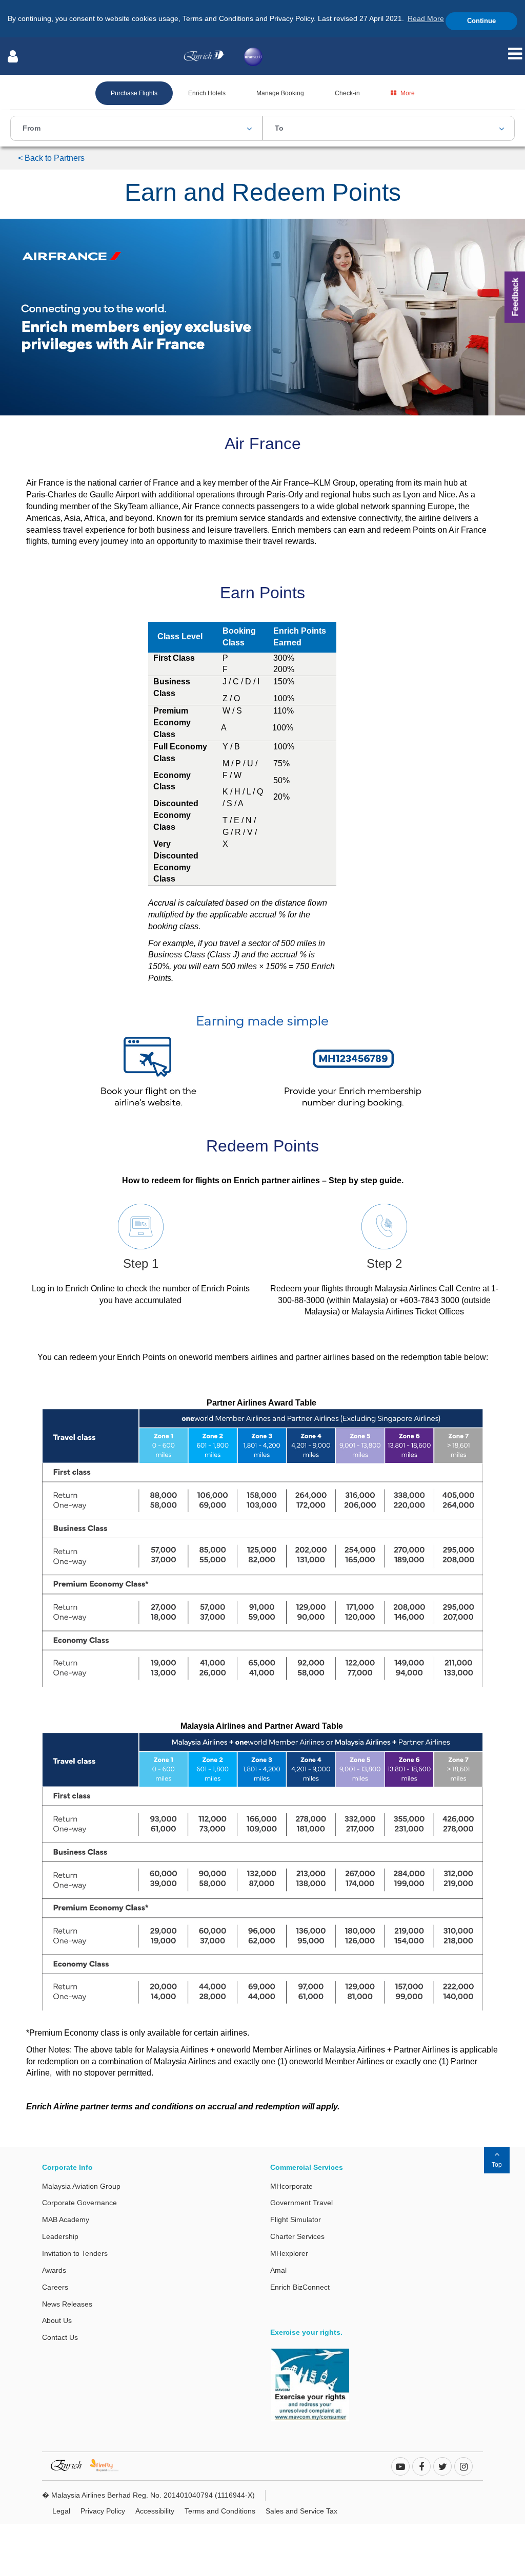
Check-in (347, 93)
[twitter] (442, 2467)
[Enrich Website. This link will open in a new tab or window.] (70, 2465)
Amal (278, 2270)
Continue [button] (481, 21)
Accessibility (155, 2511)
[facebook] (421, 2467)
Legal (61, 2511)
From (32, 128)
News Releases (67, 2304)
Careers (55, 2287)
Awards (54, 2270)
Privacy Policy (103, 2511)
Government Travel (301, 2203)
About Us (57, 2320)
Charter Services (297, 2236)
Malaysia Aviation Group (81, 2186)
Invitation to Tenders (75, 2253)
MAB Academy (66, 2219)
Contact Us (60, 2337)
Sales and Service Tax (301, 2511)
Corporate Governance (79, 2203)
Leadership (60, 2236)
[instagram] (463, 2467)
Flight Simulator (296, 2219)
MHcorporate (291, 2186)
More (408, 93)
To (279, 128)
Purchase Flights (134, 93)
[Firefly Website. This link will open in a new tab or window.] (108, 2465)
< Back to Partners (51, 158)
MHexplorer (289, 2253)
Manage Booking (280, 93)
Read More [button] (426, 18)
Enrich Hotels (207, 93)
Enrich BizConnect (300, 2287)
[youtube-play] (400, 2467)
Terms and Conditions (220, 2511)
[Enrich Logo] (204, 53)
